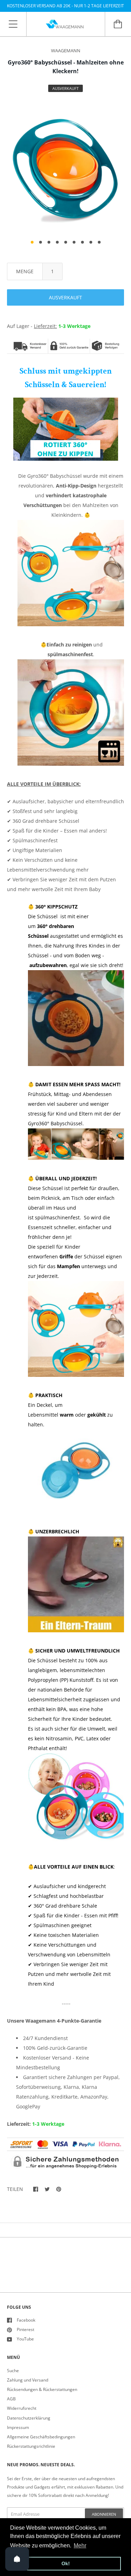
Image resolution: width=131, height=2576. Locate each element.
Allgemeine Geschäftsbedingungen (41, 2437)
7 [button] (82, 242)
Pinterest (26, 2329)
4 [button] (57, 242)
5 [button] (66, 242)
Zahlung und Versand (28, 2380)
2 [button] (41, 242)
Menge (25, 271)
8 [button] (91, 242)
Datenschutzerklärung (29, 2418)
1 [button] (32, 242)
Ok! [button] (66, 2563)
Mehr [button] (80, 2546)
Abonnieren (104, 2514)
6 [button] (74, 242)
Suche (13, 2371)
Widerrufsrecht (22, 2408)
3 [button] (49, 242)
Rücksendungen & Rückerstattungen (42, 2389)
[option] (65, 168)
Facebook (26, 2320)
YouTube (25, 2339)
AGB (11, 2399)
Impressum (18, 2427)
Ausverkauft (65, 297)
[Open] (17, 2559)
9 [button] (99, 242)
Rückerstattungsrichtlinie (31, 2446)
